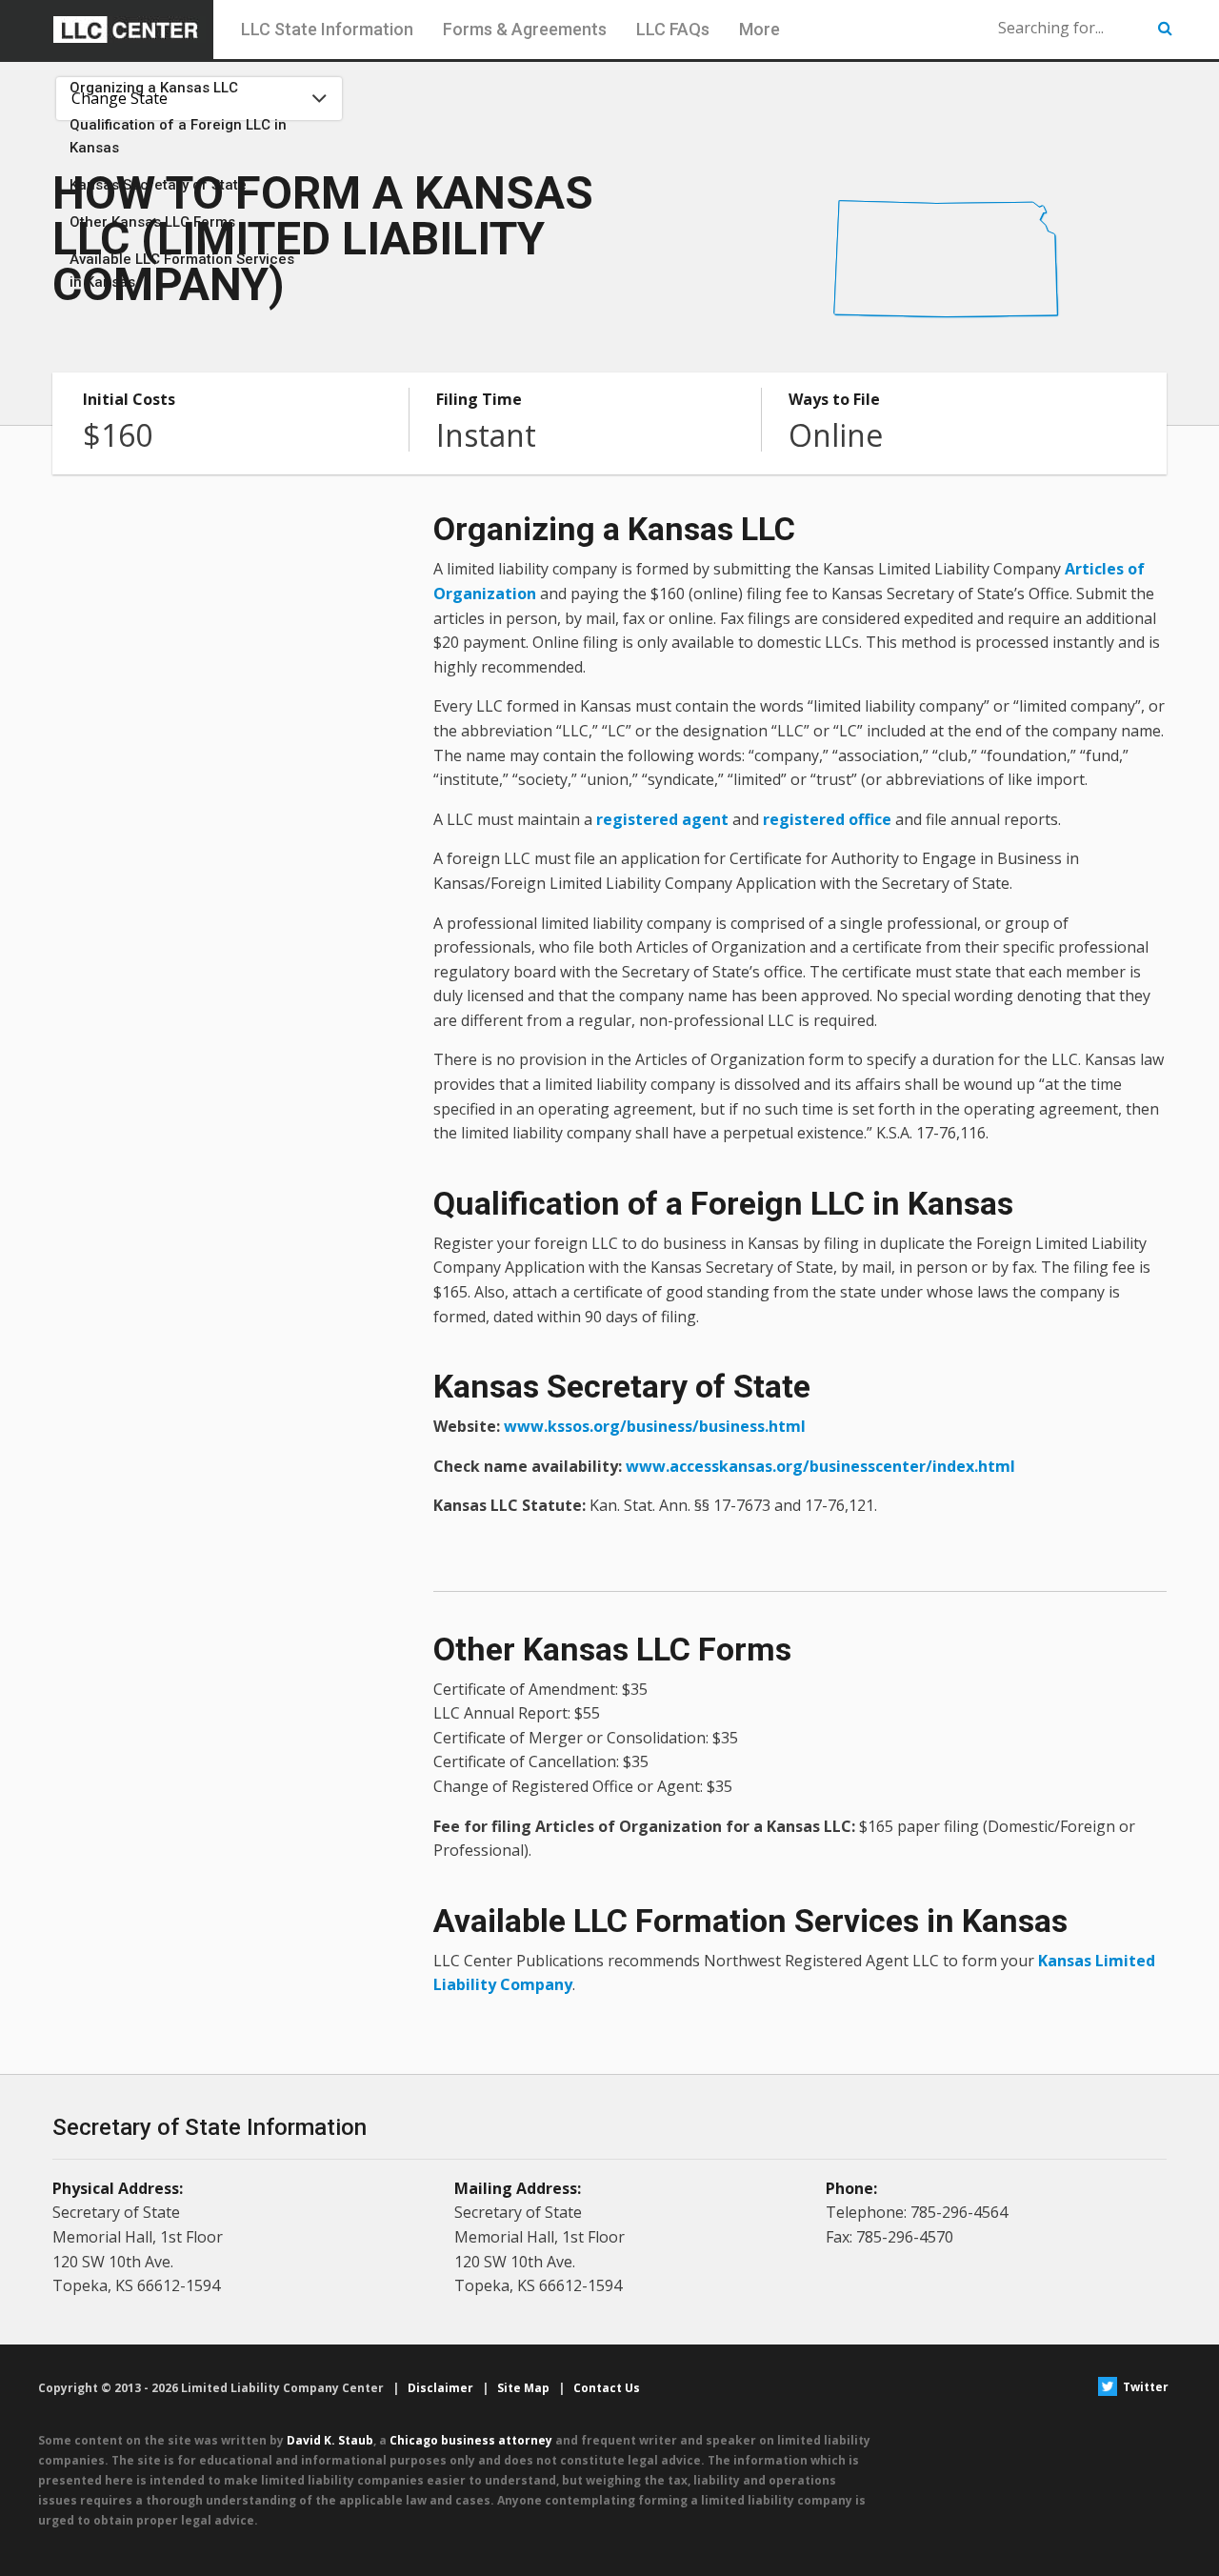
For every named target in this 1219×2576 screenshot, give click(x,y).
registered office (827, 819)
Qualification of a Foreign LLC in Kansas (178, 136)
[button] (1165, 29)
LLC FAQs (673, 29)
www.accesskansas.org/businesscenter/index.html (820, 1466)
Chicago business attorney (471, 2440)
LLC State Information (327, 29)
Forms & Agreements (525, 29)
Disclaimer (440, 2388)
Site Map (523, 2388)
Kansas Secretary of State (158, 185)
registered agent (662, 819)
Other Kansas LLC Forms (152, 222)
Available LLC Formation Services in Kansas (182, 271)
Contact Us (607, 2388)
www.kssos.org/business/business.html (655, 1426)
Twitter (1144, 2387)
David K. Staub (330, 2440)
